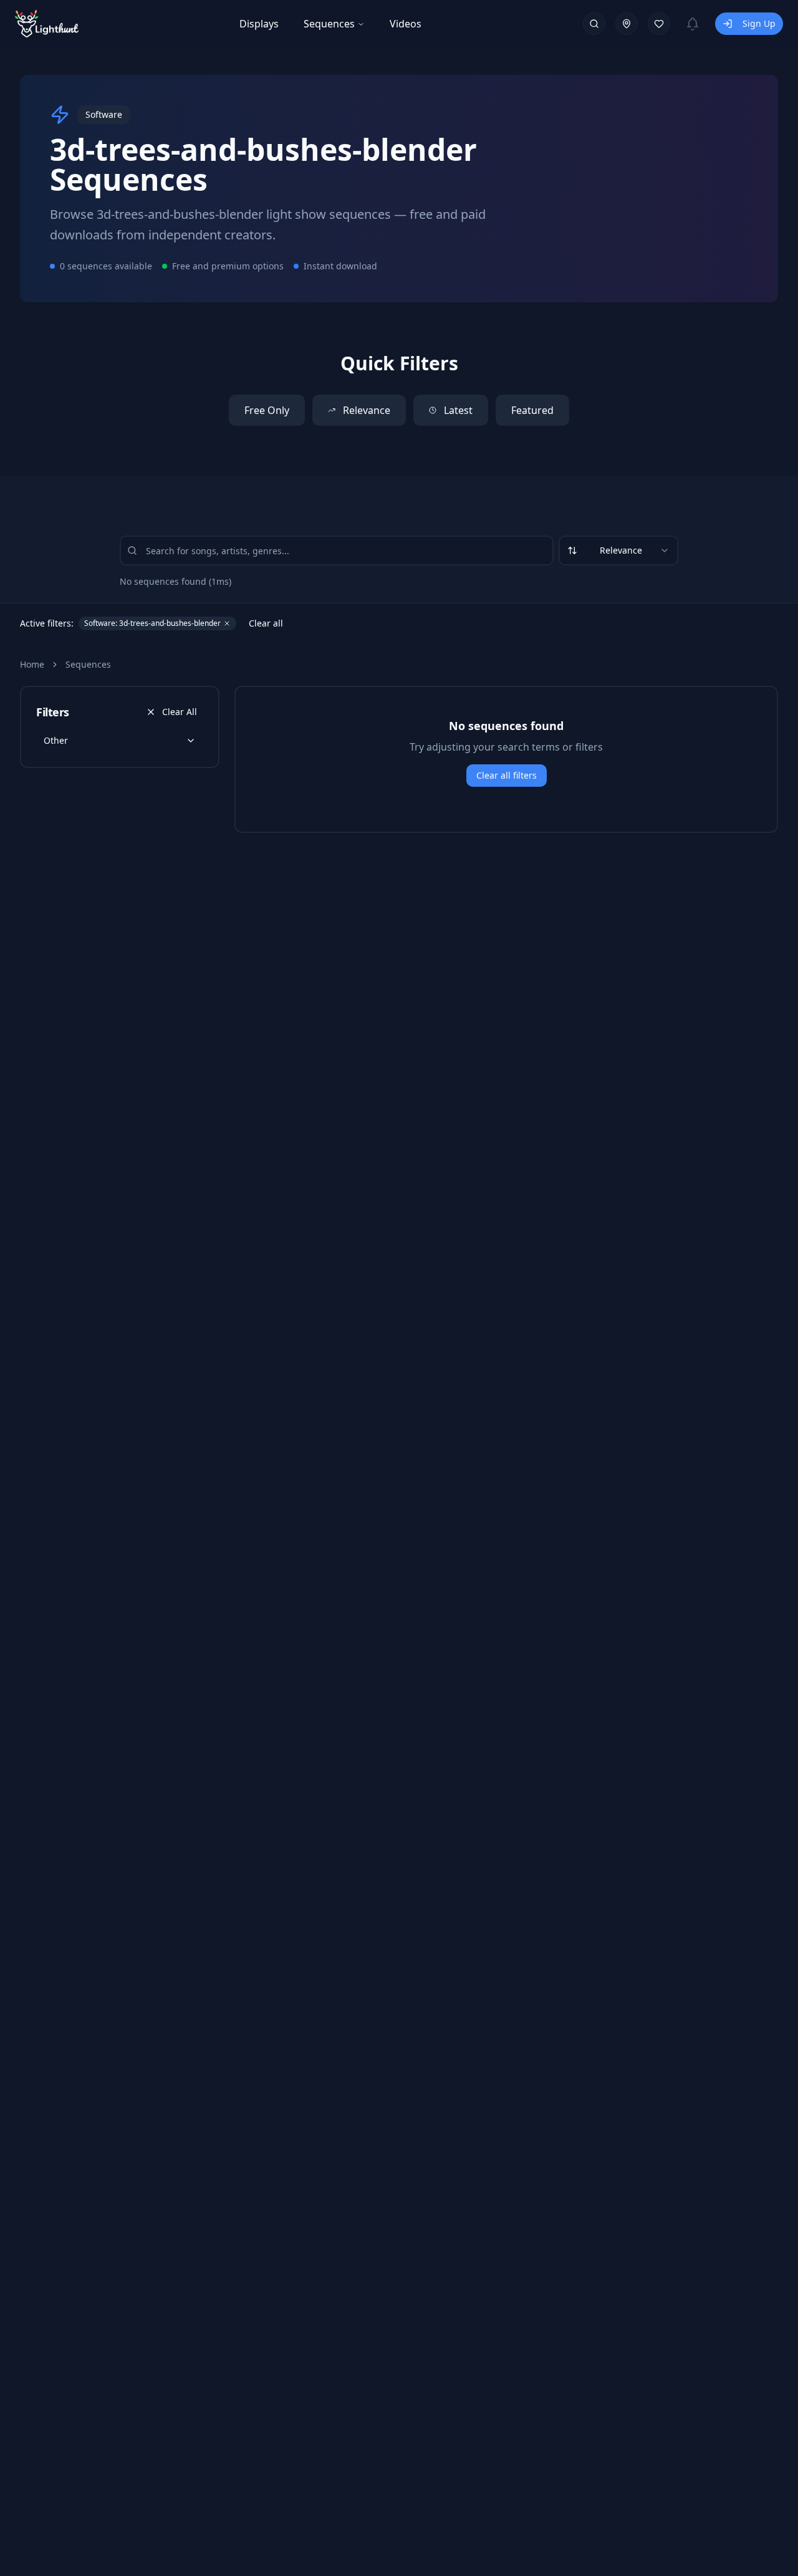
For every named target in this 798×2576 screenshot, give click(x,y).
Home (32, 664)
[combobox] (618, 550)
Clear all (266, 623)
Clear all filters (507, 775)
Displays (259, 24)
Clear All (180, 712)
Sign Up (759, 23)
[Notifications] (693, 24)
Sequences (329, 24)
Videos (406, 24)
